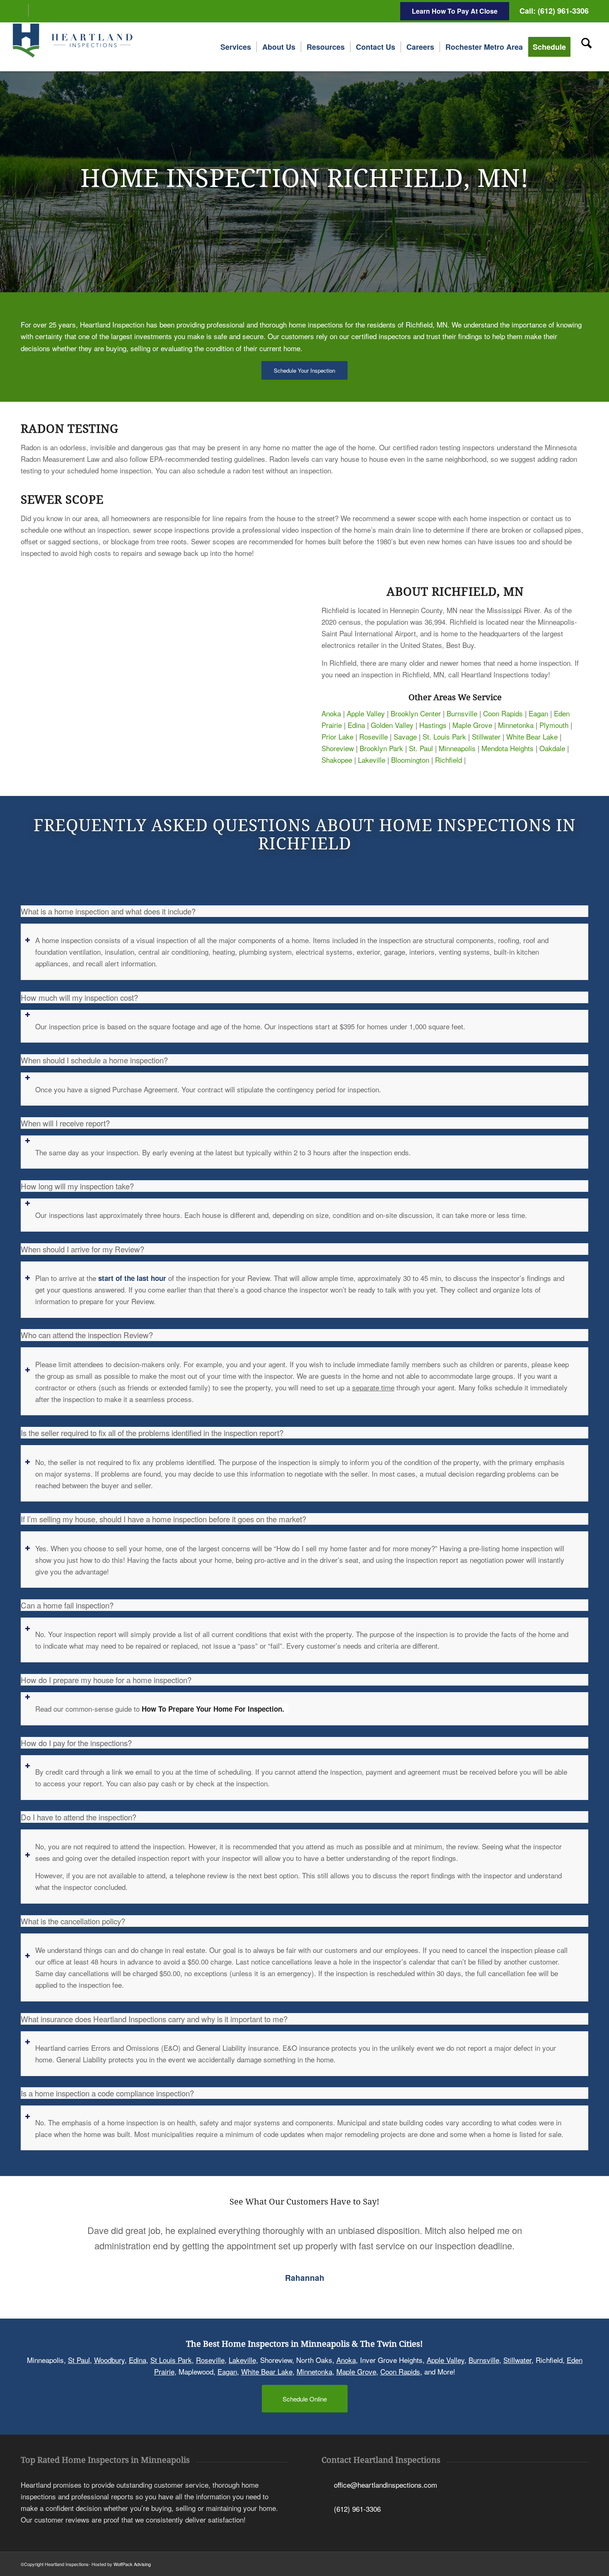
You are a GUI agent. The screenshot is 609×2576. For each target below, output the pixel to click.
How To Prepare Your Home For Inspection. (215, 1709)
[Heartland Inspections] (74, 47)
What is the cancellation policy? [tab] (73, 1921)
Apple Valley (366, 713)
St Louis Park (171, 2360)
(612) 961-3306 (357, 2509)
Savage (405, 736)
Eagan (538, 713)
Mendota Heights (508, 748)
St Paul (79, 2360)
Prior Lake (337, 736)
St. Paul (421, 748)
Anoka (331, 713)
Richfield (448, 760)
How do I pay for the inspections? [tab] (76, 1743)
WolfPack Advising (132, 2564)
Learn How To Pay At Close (455, 11)
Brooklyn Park (381, 748)
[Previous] (39, 2235)
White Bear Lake (532, 736)
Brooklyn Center (416, 713)
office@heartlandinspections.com (385, 2485)
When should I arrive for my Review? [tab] (82, 1249)
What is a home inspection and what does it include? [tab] (108, 911)
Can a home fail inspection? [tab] (67, 1605)
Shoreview (338, 748)
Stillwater (486, 736)
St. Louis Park (444, 736)
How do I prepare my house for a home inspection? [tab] (106, 1680)
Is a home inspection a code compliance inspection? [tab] (107, 2093)
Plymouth (554, 725)
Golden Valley (392, 725)
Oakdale (552, 748)
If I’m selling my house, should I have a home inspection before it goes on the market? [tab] (163, 1519)
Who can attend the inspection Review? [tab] (87, 1335)
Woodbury (109, 2360)
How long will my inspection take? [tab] (77, 1186)
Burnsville (462, 713)
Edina (356, 725)
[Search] (586, 47)
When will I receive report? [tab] (65, 1123)
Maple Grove (472, 725)
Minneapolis (457, 748)
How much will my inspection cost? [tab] (79, 997)
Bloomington (410, 760)
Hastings (433, 725)
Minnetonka (516, 725)
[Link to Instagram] (35, 10)
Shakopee (337, 760)
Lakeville (372, 760)
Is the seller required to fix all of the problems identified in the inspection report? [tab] (152, 1433)
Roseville (373, 736)
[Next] (570, 2235)
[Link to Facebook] (22, 10)
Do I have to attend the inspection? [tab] (79, 1817)
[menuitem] (236, 47)
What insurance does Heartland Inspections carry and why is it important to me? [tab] (154, 2019)
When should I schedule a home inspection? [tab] (94, 1060)
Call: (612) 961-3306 (554, 11)
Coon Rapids (503, 713)
